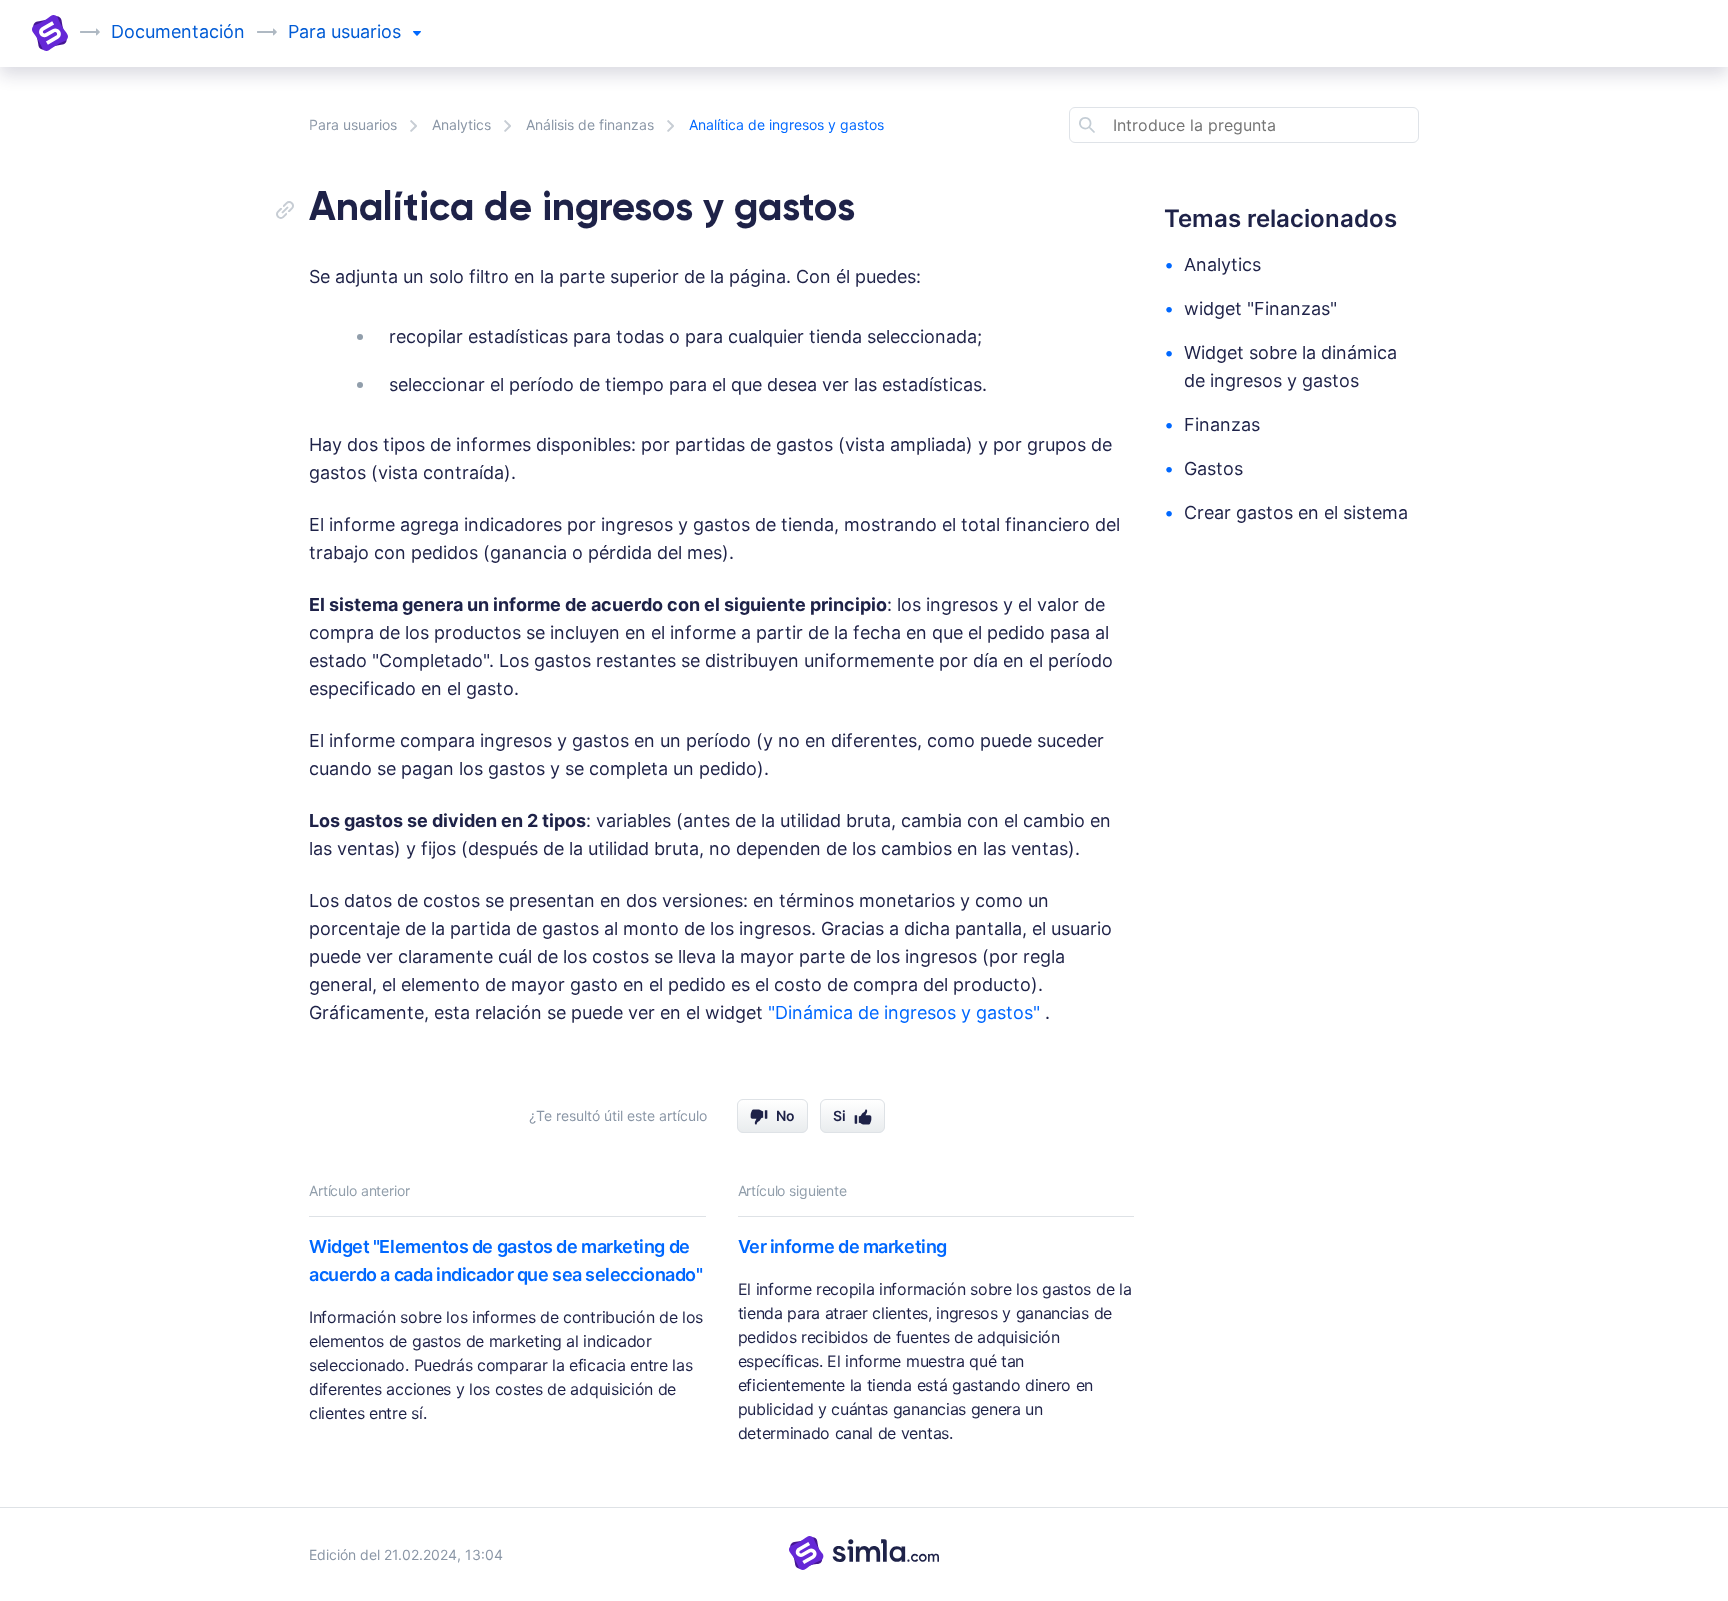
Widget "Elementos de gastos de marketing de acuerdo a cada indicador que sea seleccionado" (505, 1260)
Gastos (1213, 468)
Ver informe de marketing (842, 1246)
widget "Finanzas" (1260, 308)
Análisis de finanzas (590, 124)
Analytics (461, 124)
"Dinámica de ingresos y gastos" (906, 1012)
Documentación (178, 31)
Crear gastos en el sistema (1296, 512)
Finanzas (1222, 424)
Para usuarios (353, 124)
